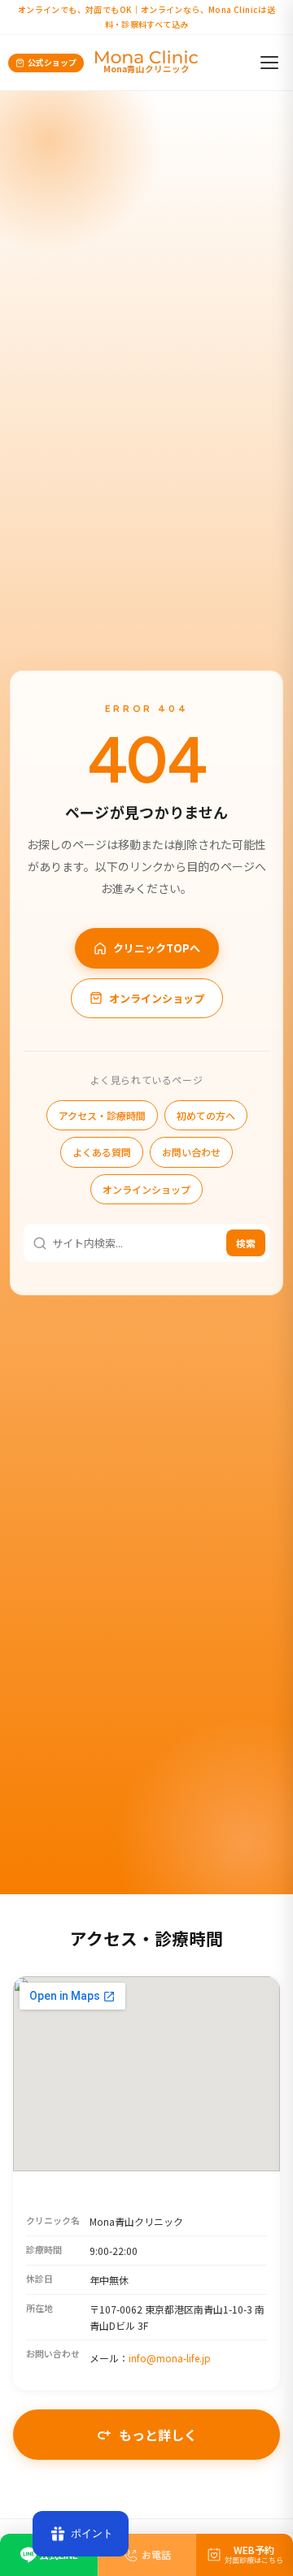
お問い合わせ (191, 1152)
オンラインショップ (157, 998)
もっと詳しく (158, 2435)
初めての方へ (206, 1115)
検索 (246, 1243)
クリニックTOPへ (157, 948)
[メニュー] (269, 63)
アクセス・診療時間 (102, 1115)
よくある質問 (102, 1152)
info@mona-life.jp (170, 2358)
